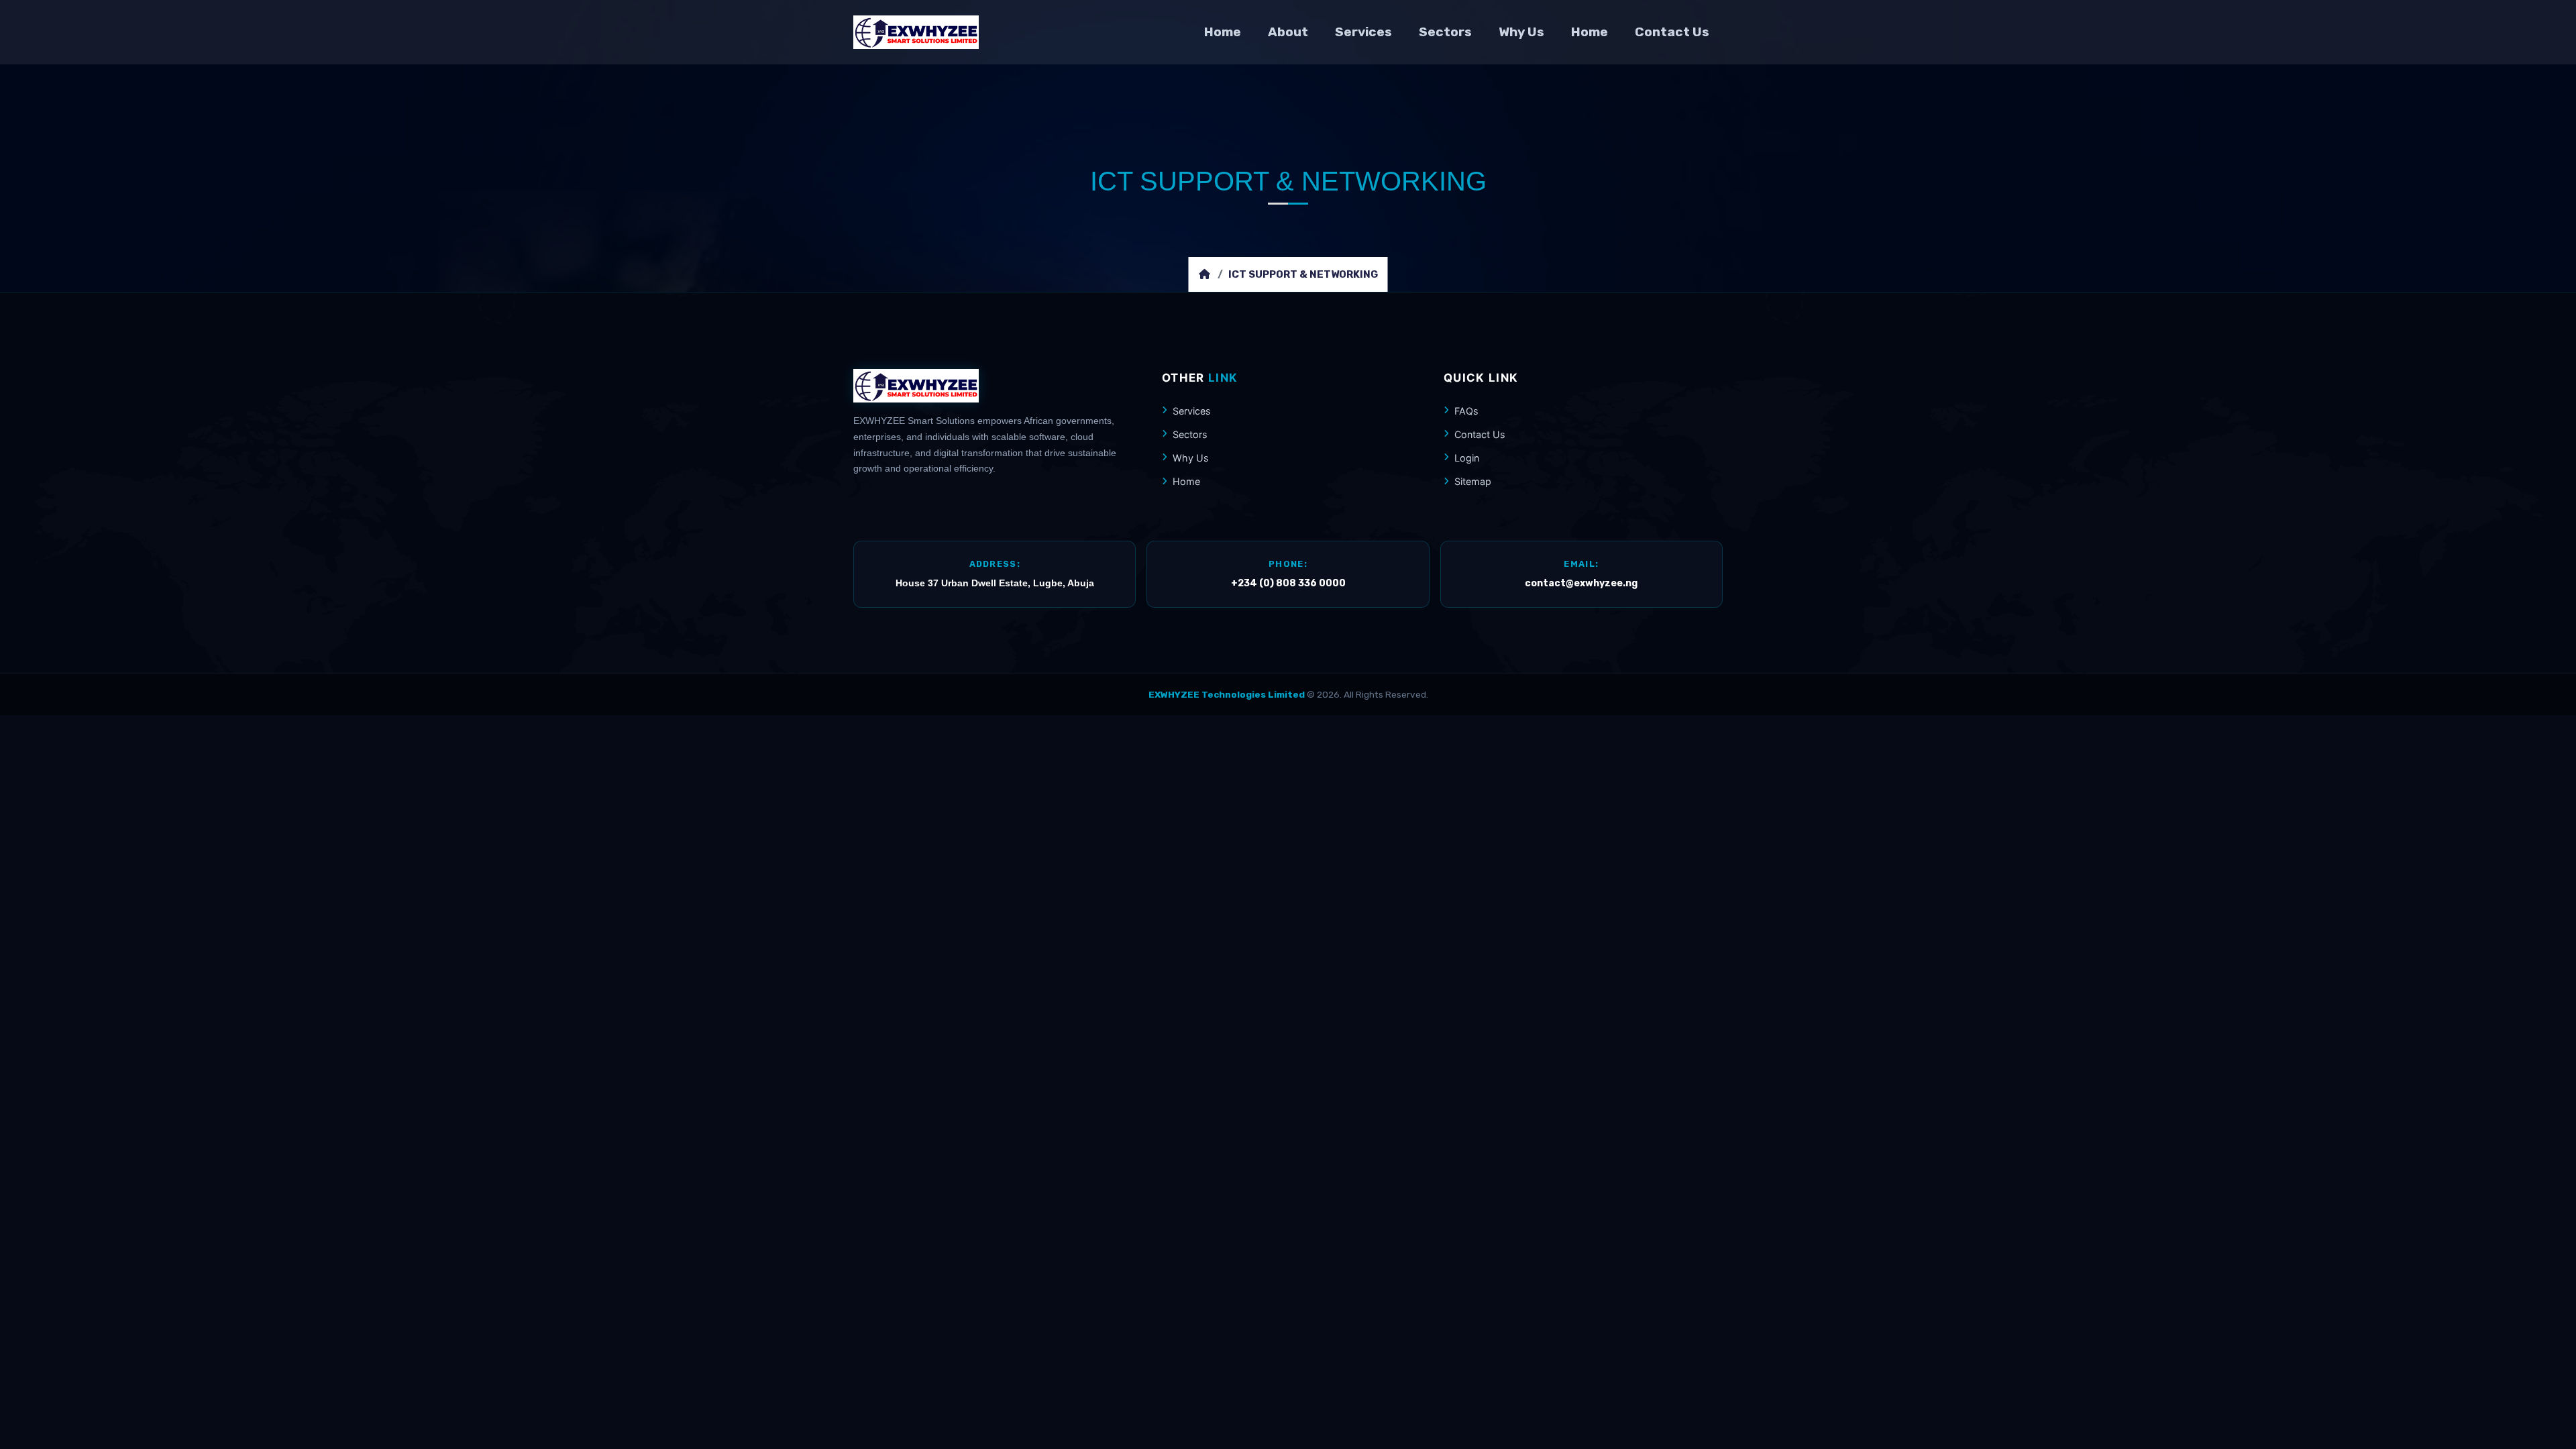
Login (1467, 458)
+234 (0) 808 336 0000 (1288, 583)
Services (1363, 32)
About (1288, 32)
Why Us (1521, 32)
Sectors (1445, 32)
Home (1223, 32)
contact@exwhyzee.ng (1581, 583)
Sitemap (1473, 481)
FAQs (1466, 411)
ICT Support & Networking (1303, 274)
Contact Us (1672, 32)
